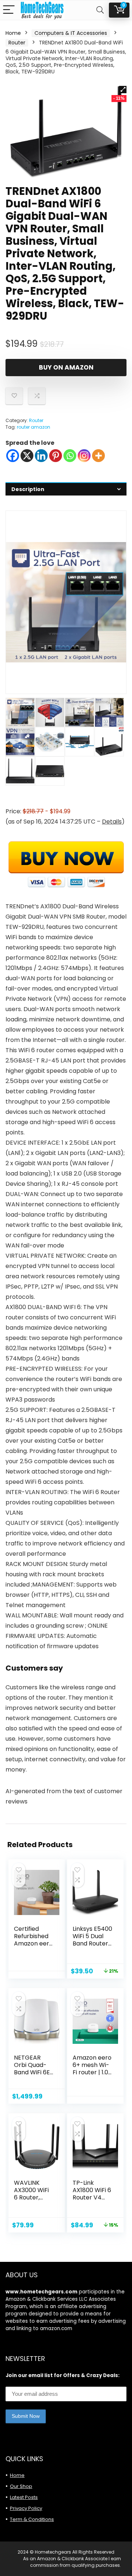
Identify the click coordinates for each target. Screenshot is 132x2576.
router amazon (34, 427)
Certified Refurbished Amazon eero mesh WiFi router (33, 1943)
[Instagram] (84, 456)
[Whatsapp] (70, 456)
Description (28, 489)
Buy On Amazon (66, 367)
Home (13, 33)
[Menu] (9, 10)
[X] (27, 456)
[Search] (100, 10)
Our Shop (21, 2486)
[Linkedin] (41, 456)
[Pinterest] (56, 456)
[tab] (66, 489)
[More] (98, 456)
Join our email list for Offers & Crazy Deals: (63, 2375)
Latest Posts (24, 2497)
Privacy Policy (26, 2508)
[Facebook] (13, 456)
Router (17, 43)
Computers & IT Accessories (71, 33)
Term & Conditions (32, 2519)
